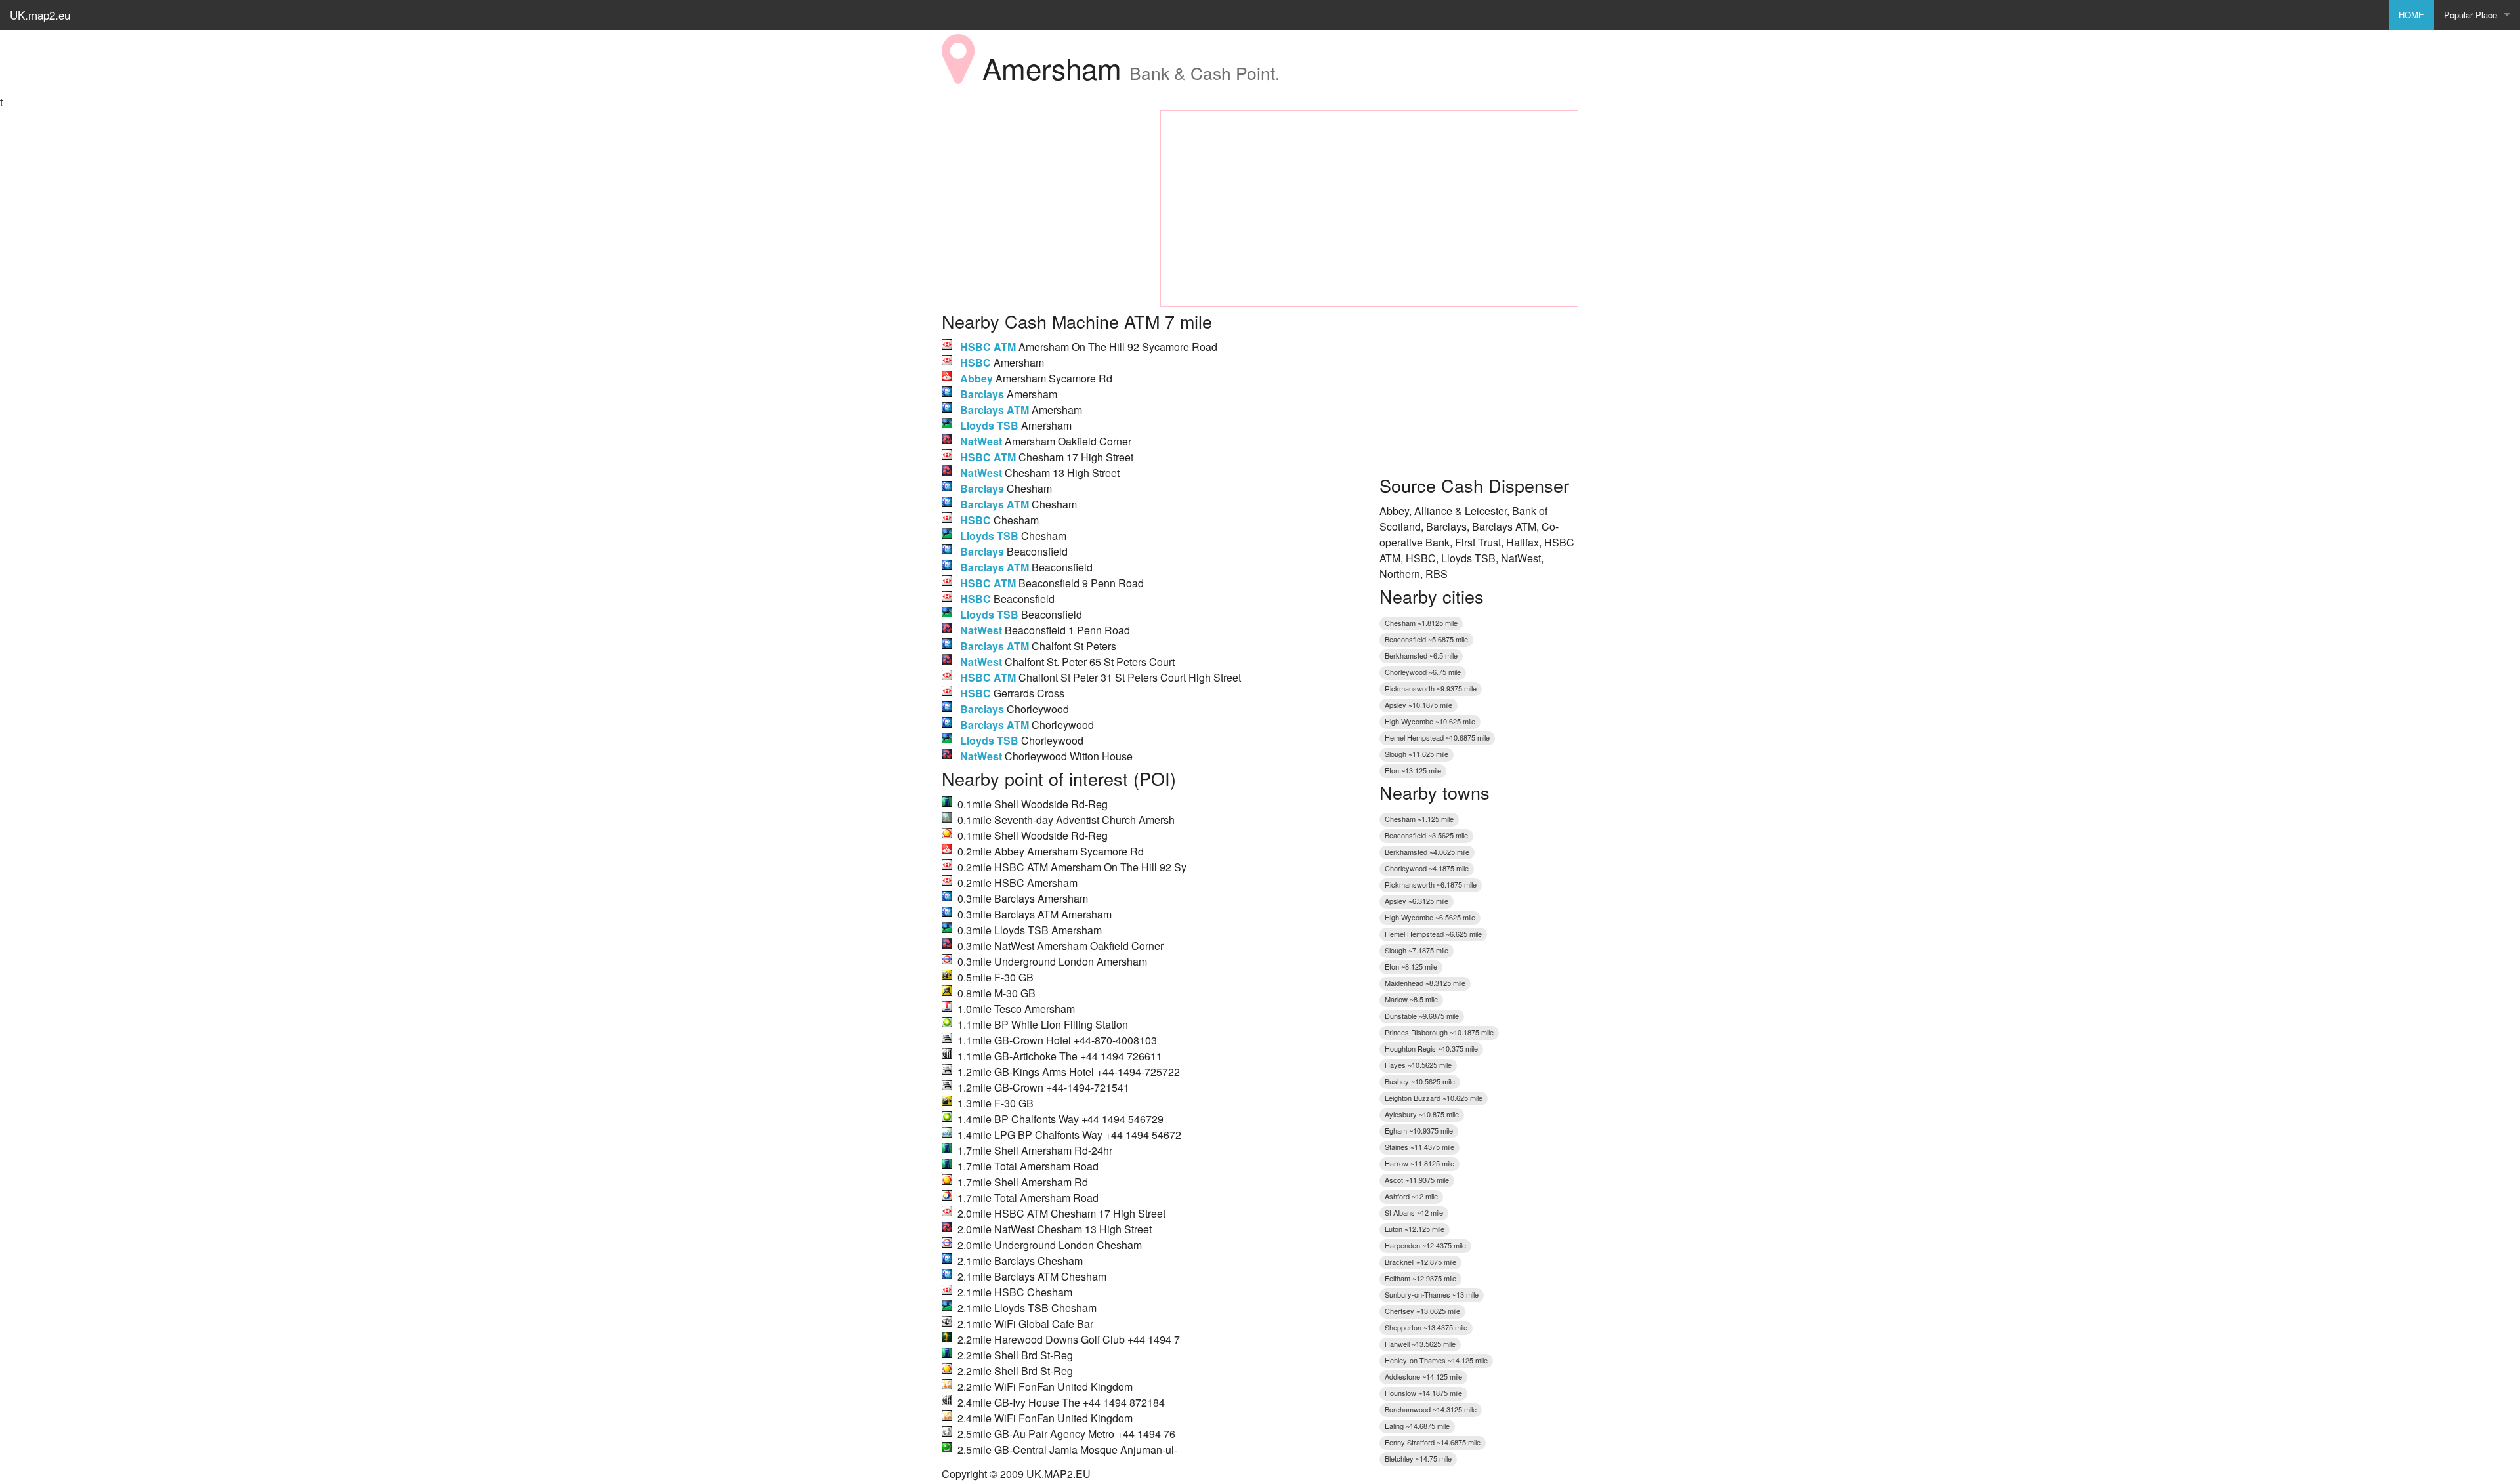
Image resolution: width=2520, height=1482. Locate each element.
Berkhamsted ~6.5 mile (1421, 655)
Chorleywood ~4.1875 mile (1427, 868)
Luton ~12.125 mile (1415, 1229)
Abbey (976, 378)
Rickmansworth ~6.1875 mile (1431, 884)
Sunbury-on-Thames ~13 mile (1432, 1294)
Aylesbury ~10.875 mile (1422, 1114)
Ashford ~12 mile (1411, 1196)
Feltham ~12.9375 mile (1420, 1278)
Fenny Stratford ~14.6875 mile (1433, 1442)
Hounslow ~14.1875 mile (1423, 1393)
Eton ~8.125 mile (1411, 966)
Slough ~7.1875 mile (1417, 950)
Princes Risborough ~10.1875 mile (1439, 1032)
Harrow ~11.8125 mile (1419, 1163)
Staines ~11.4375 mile (1419, 1147)
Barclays (982, 394)
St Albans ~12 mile (1414, 1212)
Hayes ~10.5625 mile (1418, 1065)
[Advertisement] (1041, 192)
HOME (2411, 15)
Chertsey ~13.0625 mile (1422, 1311)
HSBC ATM (988, 347)
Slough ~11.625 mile (1417, 754)
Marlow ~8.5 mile (1411, 999)
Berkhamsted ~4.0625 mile (1427, 852)
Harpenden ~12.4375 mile (1425, 1245)
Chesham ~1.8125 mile (1421, 623)
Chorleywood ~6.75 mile (1423, 672)
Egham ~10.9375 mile (1419, 1130)
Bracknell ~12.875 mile (1420, 1262)
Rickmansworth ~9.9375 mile (1431, 688)
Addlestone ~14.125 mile (1423, 1376)
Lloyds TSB (989, 425)
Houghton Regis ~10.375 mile (1431, 1048)
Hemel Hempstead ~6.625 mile (1433, 934)
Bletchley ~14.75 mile (1418, 1458)
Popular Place (2470, 15)
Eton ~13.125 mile (1413, 770)
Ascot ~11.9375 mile (1417, 1180)
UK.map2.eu (40, 15)
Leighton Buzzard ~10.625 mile (1434, 1098)
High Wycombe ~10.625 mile (1430, 721)
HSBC (976, 362)
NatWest (981, 441)
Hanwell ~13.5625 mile (1420, 1344)
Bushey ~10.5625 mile (1420, 1081)
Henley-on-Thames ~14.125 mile (1436, 1360)
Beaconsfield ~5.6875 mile (1426, 639)
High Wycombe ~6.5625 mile (1430, 917)
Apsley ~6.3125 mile (1417, 901)
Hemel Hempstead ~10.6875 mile (1437, 737)
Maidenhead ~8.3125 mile (1425, 983)
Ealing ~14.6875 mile (1417, 1426)
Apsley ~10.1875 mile (1418, 705)
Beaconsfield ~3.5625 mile (1426, 835)
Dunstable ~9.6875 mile (1422, 1016)
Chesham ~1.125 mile (1419, 819)
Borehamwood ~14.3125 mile (1431, 1409)
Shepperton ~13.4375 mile (1426, 1327)
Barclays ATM (995, 410)
